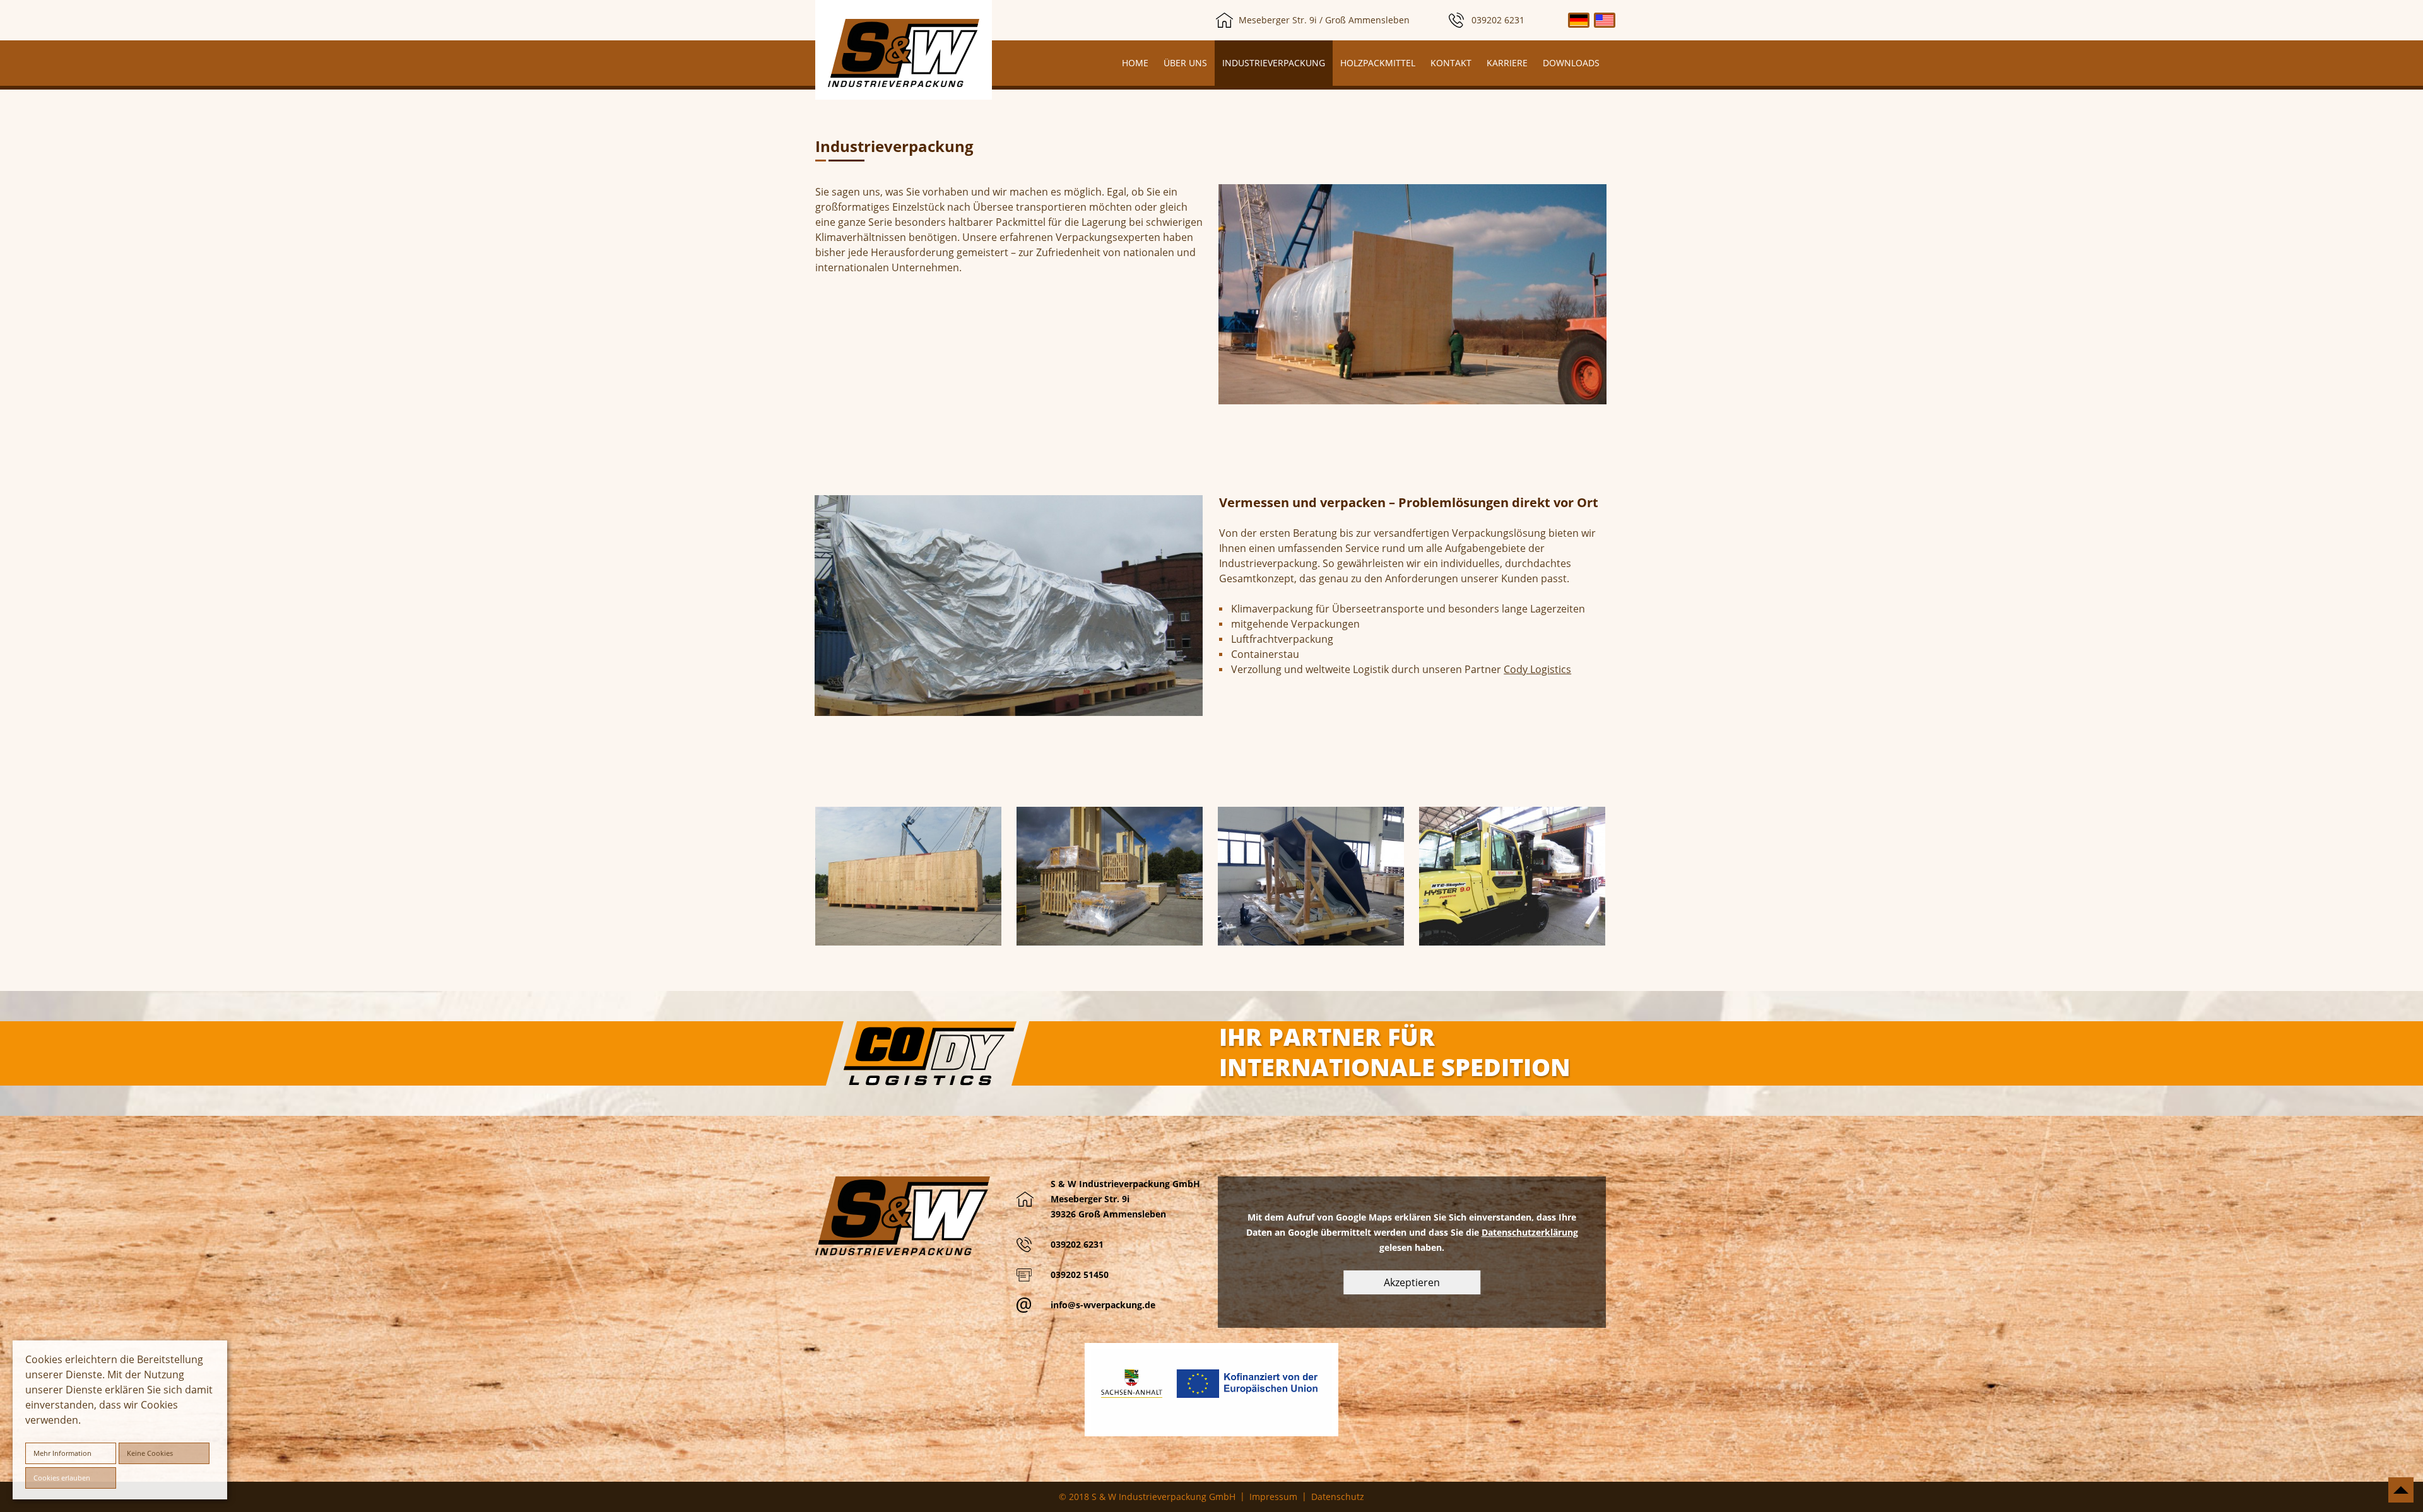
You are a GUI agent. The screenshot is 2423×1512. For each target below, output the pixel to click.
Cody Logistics (1537, 669)
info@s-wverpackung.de (1103, 1305)
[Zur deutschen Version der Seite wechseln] (1579, 20)
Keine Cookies (150, 1453)
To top (2401, 1490)
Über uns (1185, 63)
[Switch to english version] (1605, 20)
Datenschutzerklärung (1530, 1232)
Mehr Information (62, 1453)
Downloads (1571, 63)
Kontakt (1451, 63)
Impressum (1273, 1497)
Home (1135, 63)
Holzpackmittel (1378, 63)
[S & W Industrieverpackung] (904, 53)
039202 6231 (1498, 20)
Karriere (1507, 63)
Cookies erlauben (62, 1478)
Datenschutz (1338, 1497)
